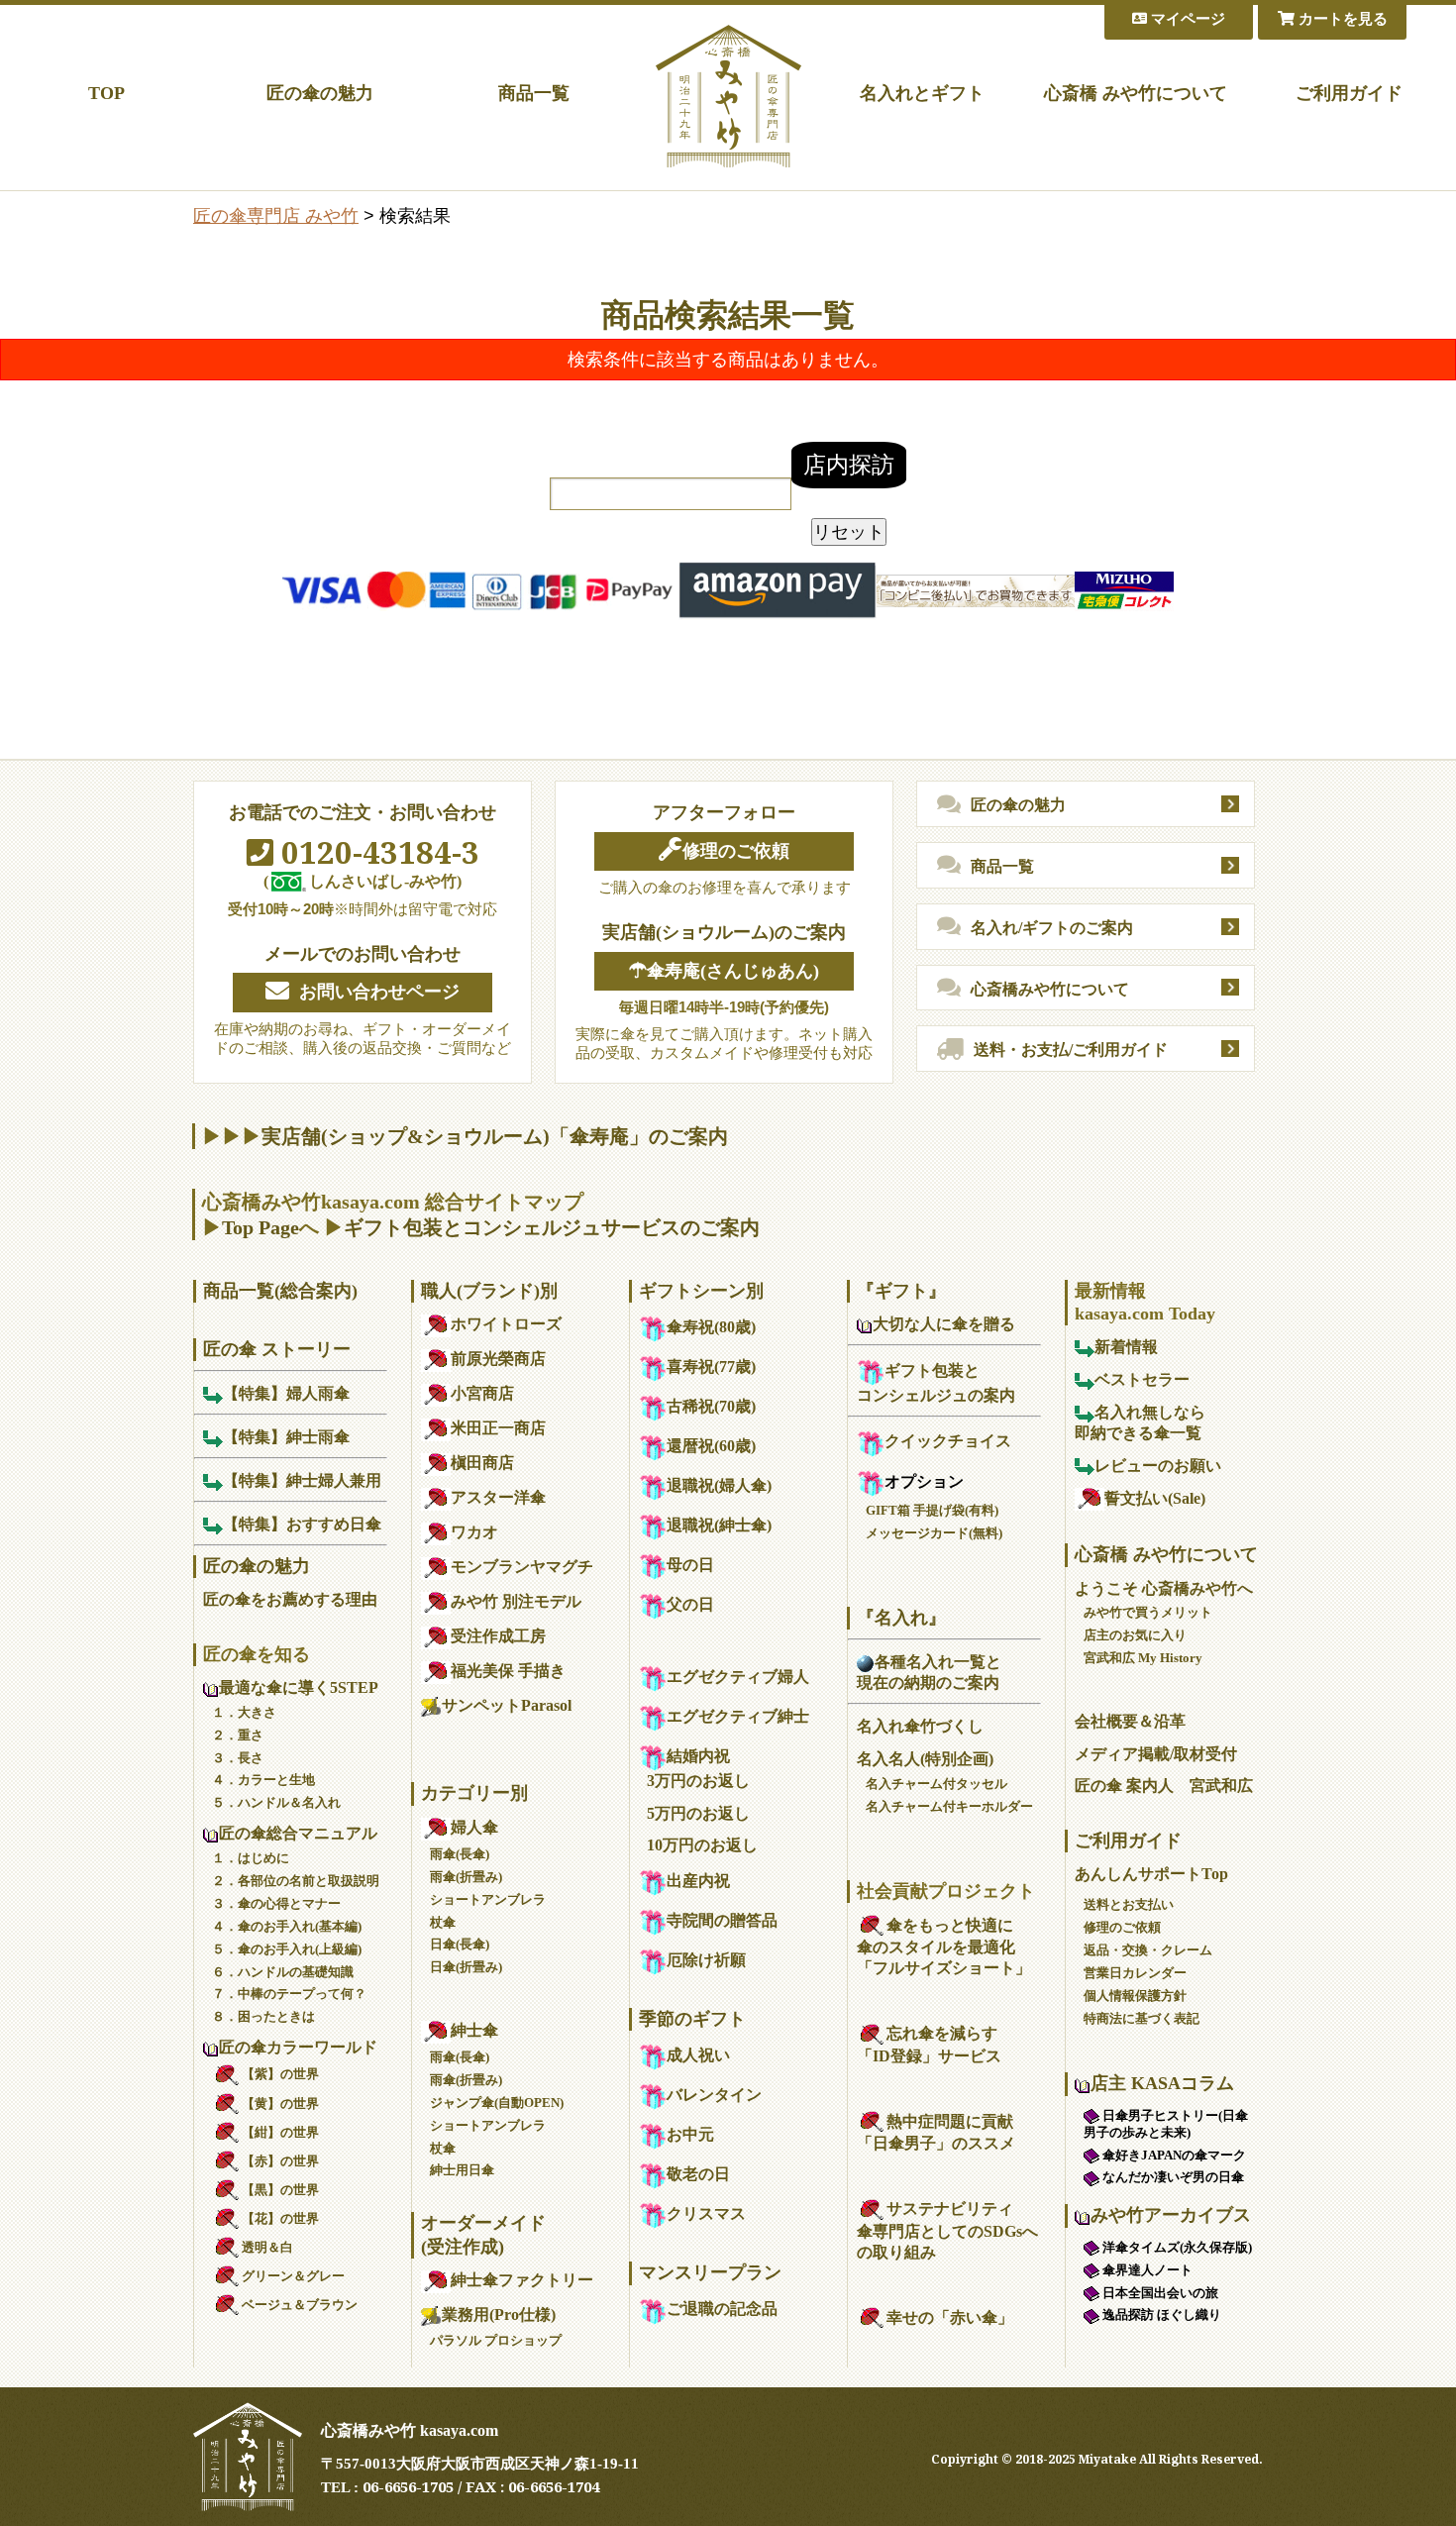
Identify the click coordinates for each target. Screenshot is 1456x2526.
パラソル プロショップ (496, 2340)
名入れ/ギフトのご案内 (1052, 928)
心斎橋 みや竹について (1136, 93)
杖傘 (443, 1922)
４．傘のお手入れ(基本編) (287, 1926)
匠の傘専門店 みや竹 (276, 216)
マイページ (1186, 19)
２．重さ (238, 1735)
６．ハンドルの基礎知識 (283, 1972)
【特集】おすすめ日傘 (302, 1524)
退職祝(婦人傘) (719, 1485)
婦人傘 (474, 1827)
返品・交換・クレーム (1148, 1950)
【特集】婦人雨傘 (286, 1393)
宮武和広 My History (1143, 1658)
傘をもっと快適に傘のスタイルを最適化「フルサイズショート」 (944, 1947)
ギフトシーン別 (701, 1291)
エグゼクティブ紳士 (738, 1716)
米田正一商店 (498, 1428)
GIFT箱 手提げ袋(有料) (932, 1510)
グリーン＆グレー (293, 2276)
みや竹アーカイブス (1171, 2215)
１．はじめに (251, 1858)
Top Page (260, 1227)
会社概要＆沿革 (1130, 1721)
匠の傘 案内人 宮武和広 (1164, 1786)
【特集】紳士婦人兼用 (302, 1480)
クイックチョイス (948, 1441)
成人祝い (698, 2055)
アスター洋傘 (498, 1497)
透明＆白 (267, 2247)
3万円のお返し (698, 1781)
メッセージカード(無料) (934, 1533)
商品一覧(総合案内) (280, 1291)
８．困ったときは (263, 2016)
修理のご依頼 (736, 851)
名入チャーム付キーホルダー (949, 1806)
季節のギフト (692, 2019)
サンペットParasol (507, 1705)
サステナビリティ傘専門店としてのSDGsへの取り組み (947, 2230)
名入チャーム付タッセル (936, 1784)
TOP (106, 93)
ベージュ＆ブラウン (300, 2305)
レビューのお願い (1158, 1466)
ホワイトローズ (506, 1324)
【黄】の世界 (280, 2104)
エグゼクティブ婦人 (738, 1677)
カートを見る (1341, 19)
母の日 (690, 1565)
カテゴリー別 (474, 1793)
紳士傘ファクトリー (522, 2280)
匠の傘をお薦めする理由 (290, 1599)
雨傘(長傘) (460, 1854)
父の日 (690, 1604)
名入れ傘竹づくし (920, 1726)
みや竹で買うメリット (1148, 1612)
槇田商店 (482, 1463)
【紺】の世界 (280, 2132)
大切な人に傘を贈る (944, 1324)
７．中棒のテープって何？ (289, 1994)
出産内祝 (698, 1881)
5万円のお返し (698, 1813)
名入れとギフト (922, 93)
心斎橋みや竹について (1050, 989)
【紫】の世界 (280, 2074)
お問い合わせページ (379, 992)
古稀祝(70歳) (711, 1406)
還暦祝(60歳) (711, 1446)
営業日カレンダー (1135, 1973)
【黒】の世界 (280, 2190)
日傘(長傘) (460, 1944)
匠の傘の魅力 (320, 93)
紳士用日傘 (462, 2170)
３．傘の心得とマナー (276, 1903)
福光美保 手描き (508, 1671)
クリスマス (706, 2213)
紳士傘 (474, 2030)
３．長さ (238, 1758)
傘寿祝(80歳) (711, 1327)
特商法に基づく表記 (1142, 2018)
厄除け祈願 (706, 1960)
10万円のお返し (702, 1845)
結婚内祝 (698, 1756)
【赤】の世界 (280, 2161)
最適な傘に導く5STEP (299, 1687)
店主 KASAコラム (1162, 2083)
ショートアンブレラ (488, 1899)
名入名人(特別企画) (925, 1759)
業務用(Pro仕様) (499, 2315)
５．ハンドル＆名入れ (276, 1802)
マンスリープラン (710, 2272)
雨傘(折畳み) (466, 1877)
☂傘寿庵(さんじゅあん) (724, 971)
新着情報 (1126, 1347)
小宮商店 (482, 1393)
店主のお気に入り (1135, 1635)
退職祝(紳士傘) (719, 1525)
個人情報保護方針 (1135, 1996)
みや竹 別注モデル (516, 1601)
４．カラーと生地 (263, 1780)
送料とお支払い (1129, 1904)
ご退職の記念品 (722, 2309)
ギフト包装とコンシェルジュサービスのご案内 (552, 1227)
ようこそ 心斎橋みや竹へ (1164, 1588)
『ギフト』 (901, 1291)
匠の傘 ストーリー (277, 1349)
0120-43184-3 (376, 852)
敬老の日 (698, 2174)
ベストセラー (1142, 1379)
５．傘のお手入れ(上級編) (287, 1949)
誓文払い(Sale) (1155, 1498)
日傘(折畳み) (466, 1967)
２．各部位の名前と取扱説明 (296, 1881)
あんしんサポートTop (1151, 1874)
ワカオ (474, 1532)
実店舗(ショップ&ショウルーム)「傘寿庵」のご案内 (495, 1136)
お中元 (690, 2134)
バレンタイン (714, 2095)
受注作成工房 (498, 1636)
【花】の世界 (280, 2218)
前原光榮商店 (498, 1359)
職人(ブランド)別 (489, 1291)
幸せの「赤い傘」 (950, 2317)
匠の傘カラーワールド (298, 2047)
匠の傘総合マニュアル (298, 1833)
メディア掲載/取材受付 (1156, 1754)
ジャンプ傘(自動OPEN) (497, 2103)
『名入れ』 (901, 1618)
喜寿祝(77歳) (711, 1367)
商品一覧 (534, 93)
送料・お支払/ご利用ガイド (1071, 1050)
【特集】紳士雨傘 (286, 1437)
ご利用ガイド (1349, 93)
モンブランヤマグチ (522, 1567)
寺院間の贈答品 (722, 1920)
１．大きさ (244, 1712)
